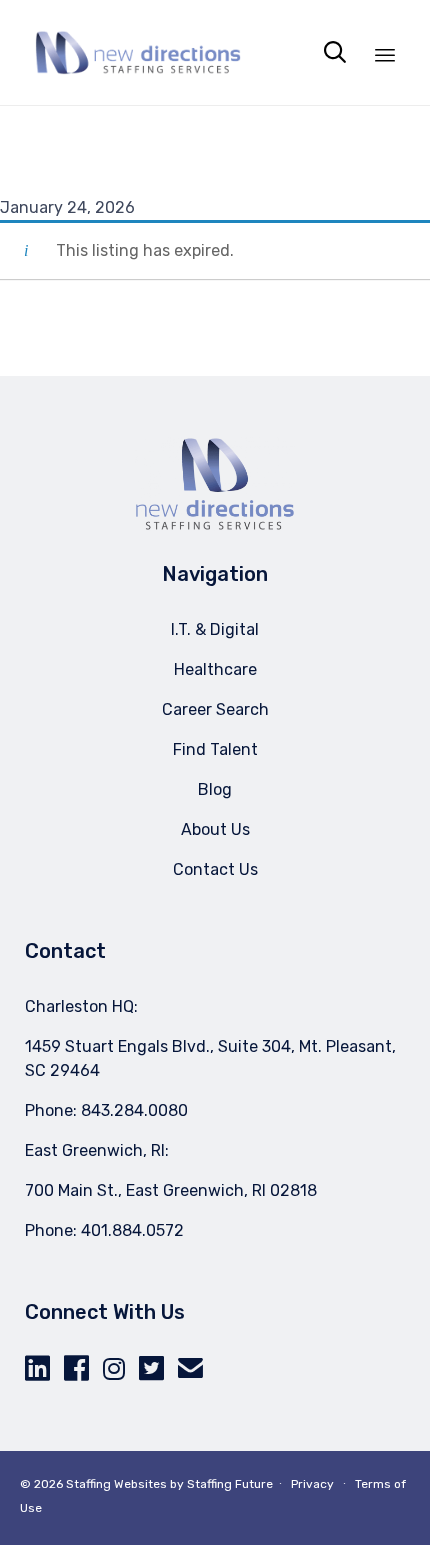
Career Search (215, 709)
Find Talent (215, 749)
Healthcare (215, 669)
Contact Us (215, 869)
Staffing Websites (116, 1484)
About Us (215, 829)
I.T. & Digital (215, 629)
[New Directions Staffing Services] (138, 52)
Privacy (312, 1484)
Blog (215, 789)
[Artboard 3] (215, 525)
